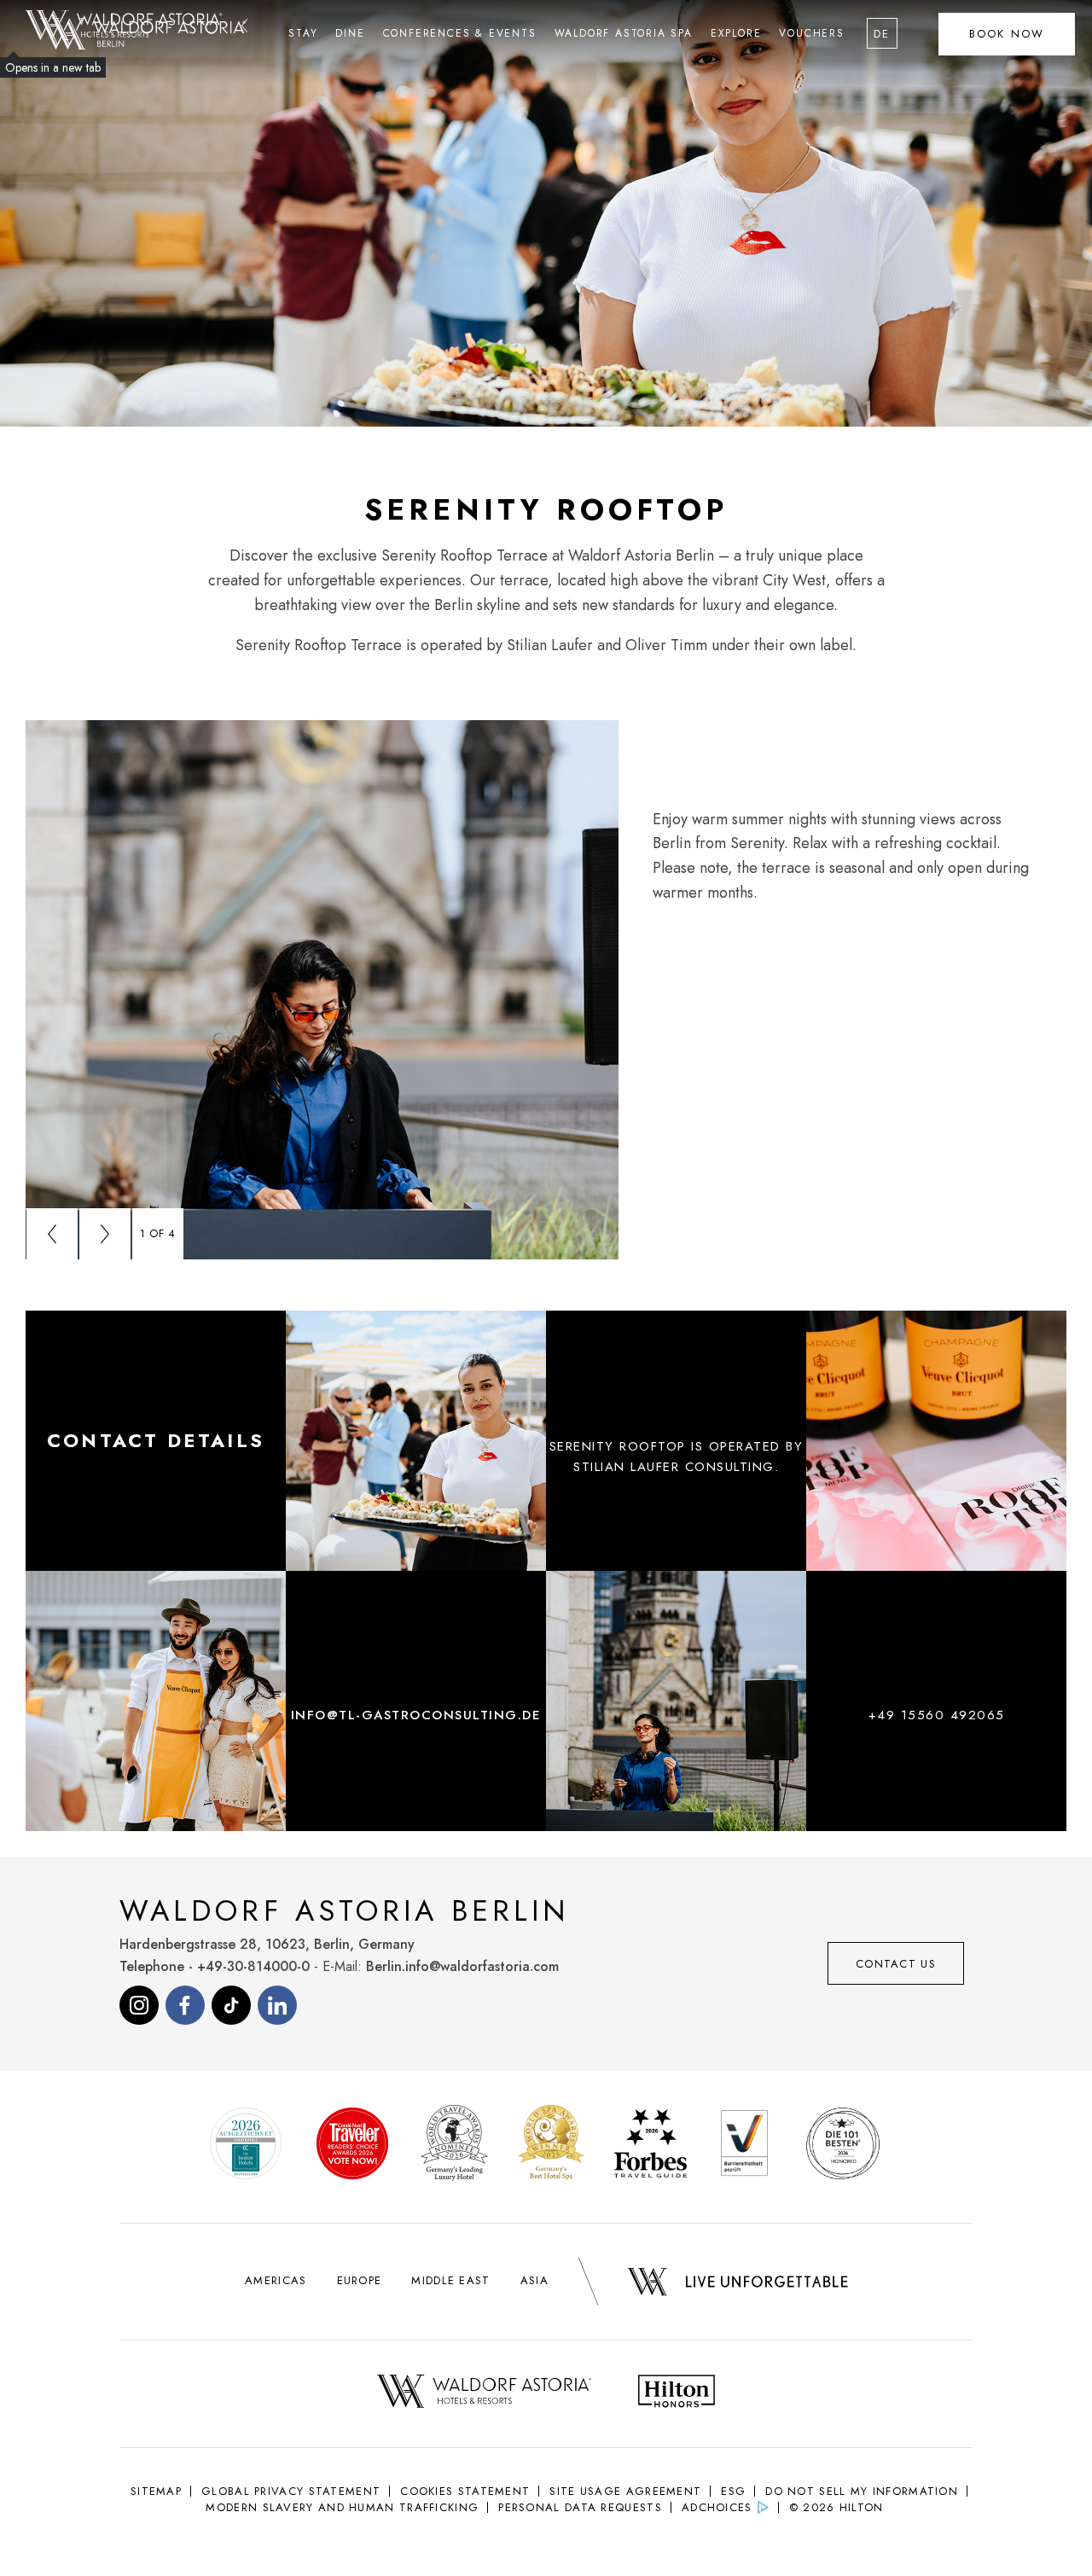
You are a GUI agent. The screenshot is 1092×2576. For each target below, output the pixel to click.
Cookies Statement (465, 2491)
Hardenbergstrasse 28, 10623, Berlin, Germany (267, 1944)
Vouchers (811, 33)
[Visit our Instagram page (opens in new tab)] (139, 2005)
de (882, 34)
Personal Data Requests (580, 2507)
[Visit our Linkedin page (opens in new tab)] (277, 2005)
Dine (350, 33)
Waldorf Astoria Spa (624, 33)
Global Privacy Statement (291, 2491)
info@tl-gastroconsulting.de (416, 1715)
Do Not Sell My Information (862, 2491)
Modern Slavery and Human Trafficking (342, 2507)
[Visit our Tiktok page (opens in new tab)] (231, 2005)
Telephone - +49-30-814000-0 (215, 1966)
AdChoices (717, 2507)
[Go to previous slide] (52, 1234)
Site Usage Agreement (625, 2491)
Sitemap (156, 2491)
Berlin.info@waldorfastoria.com (462, 1966)
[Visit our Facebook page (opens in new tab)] (185, 2005)
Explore (736, 33)
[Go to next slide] (105, 1234)
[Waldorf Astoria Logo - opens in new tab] (484, 2394)
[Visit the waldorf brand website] (136, 26)
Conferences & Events (460, 33)
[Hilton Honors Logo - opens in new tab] (677, 2394)
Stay (303, 33)
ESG (733, 2491)
